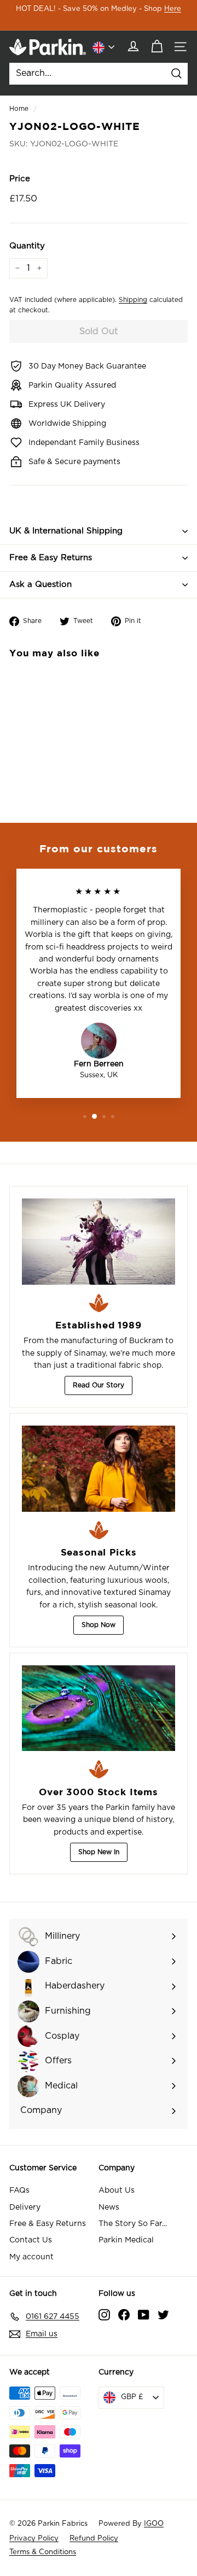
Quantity (27, 246)
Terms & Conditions (43, 2552)
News (109, 2207)
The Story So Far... (133, 2224)
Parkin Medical (126, 2240)
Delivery (25, 2207)
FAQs (19, 2191)
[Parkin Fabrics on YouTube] (144, 2314)
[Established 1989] (99, 1242)
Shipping (133, 300)
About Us (117, 2191)
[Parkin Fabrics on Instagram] (104, 2314)
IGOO (154, 2524)
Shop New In (99, 1852)
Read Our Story (99, 1385)
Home (19, 109)
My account (31, 2257)
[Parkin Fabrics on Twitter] (163, 2314)
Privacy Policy (34, 2539)
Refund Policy (94, 2539)
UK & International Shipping (66, 531)
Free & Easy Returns (51, 558)
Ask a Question (40, 584)
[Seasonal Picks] (99, 1469)
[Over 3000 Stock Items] (99, 1708)
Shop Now (99, 1625)
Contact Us (31, 2240)
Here (173, 9)
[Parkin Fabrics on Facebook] (124, 2314)
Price (20, 179)
